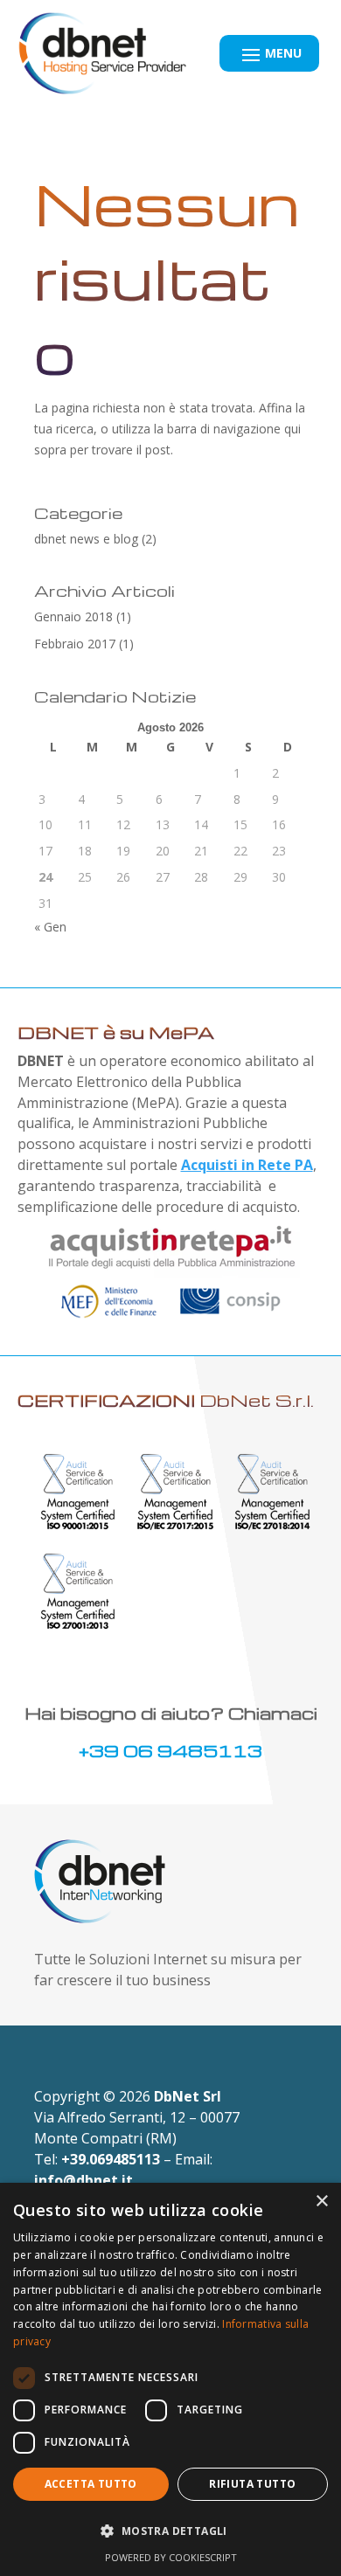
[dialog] (170, 2379)
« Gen (50, 927)
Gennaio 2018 (73, 616)
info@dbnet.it (84, 2180)
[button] (170, 2531)
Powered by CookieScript (171, 2557)
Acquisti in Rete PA (247, 1165)
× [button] (321, 2202)
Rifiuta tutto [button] (252, 2484)
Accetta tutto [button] (91, 2484)
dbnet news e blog (86, 539)
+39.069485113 (111, 2159)
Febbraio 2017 (75, 644)
